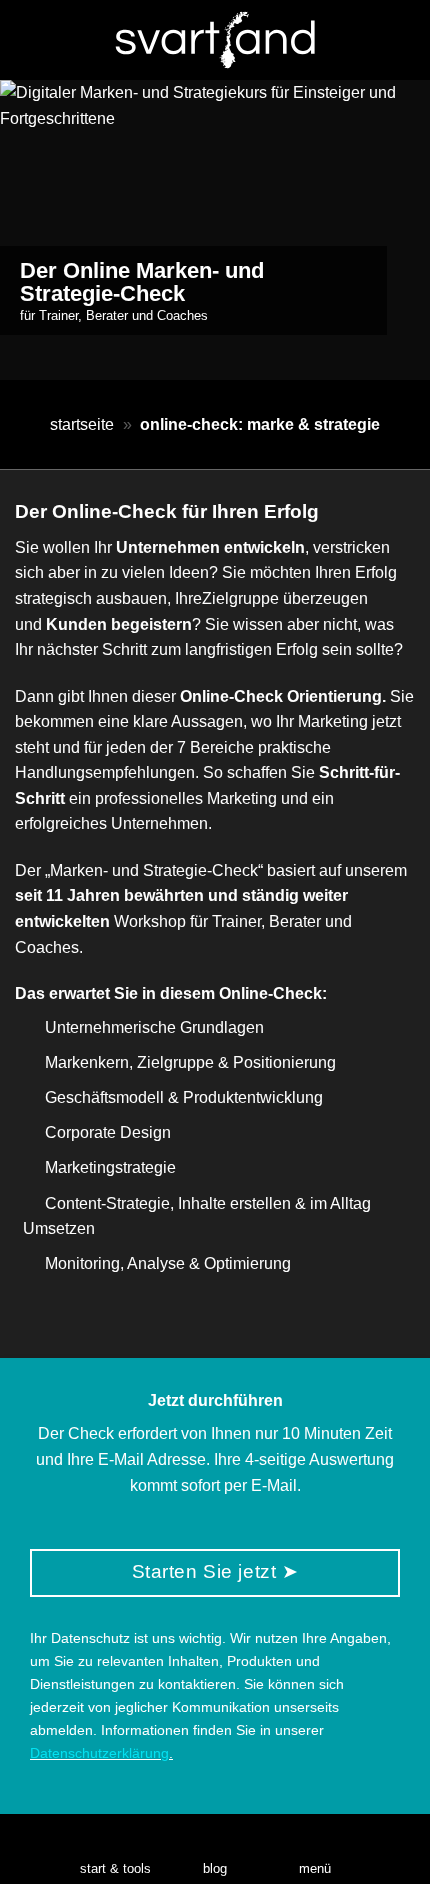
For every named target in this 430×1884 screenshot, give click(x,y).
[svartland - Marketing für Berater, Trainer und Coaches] (215, 40)
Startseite (82, 424)
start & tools (115, 1868)
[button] (315, 1849)
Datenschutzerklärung (99, 1753)
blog (215, 1868)
